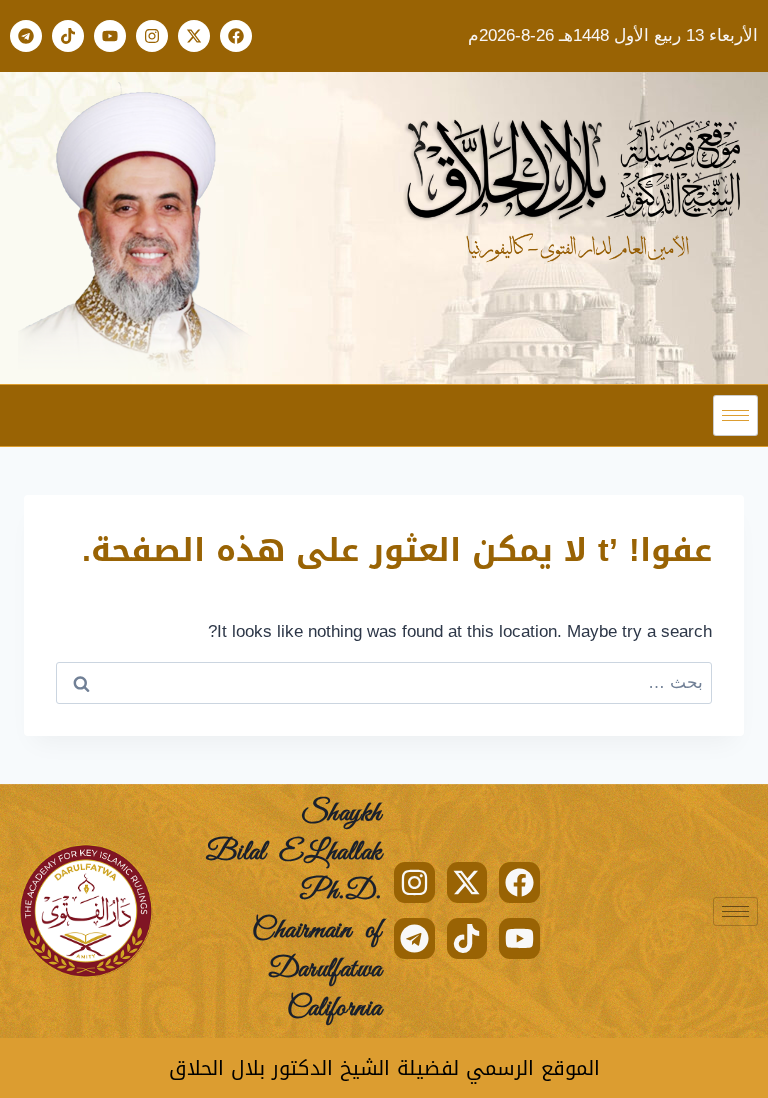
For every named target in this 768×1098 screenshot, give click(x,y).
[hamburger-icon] (735, 415)
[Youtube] (110, 36)
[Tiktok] (68, 36)
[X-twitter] (194, 36)
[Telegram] (26, 36)
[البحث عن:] (384, 682)
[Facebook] (236, 36)
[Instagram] (152, 36)
